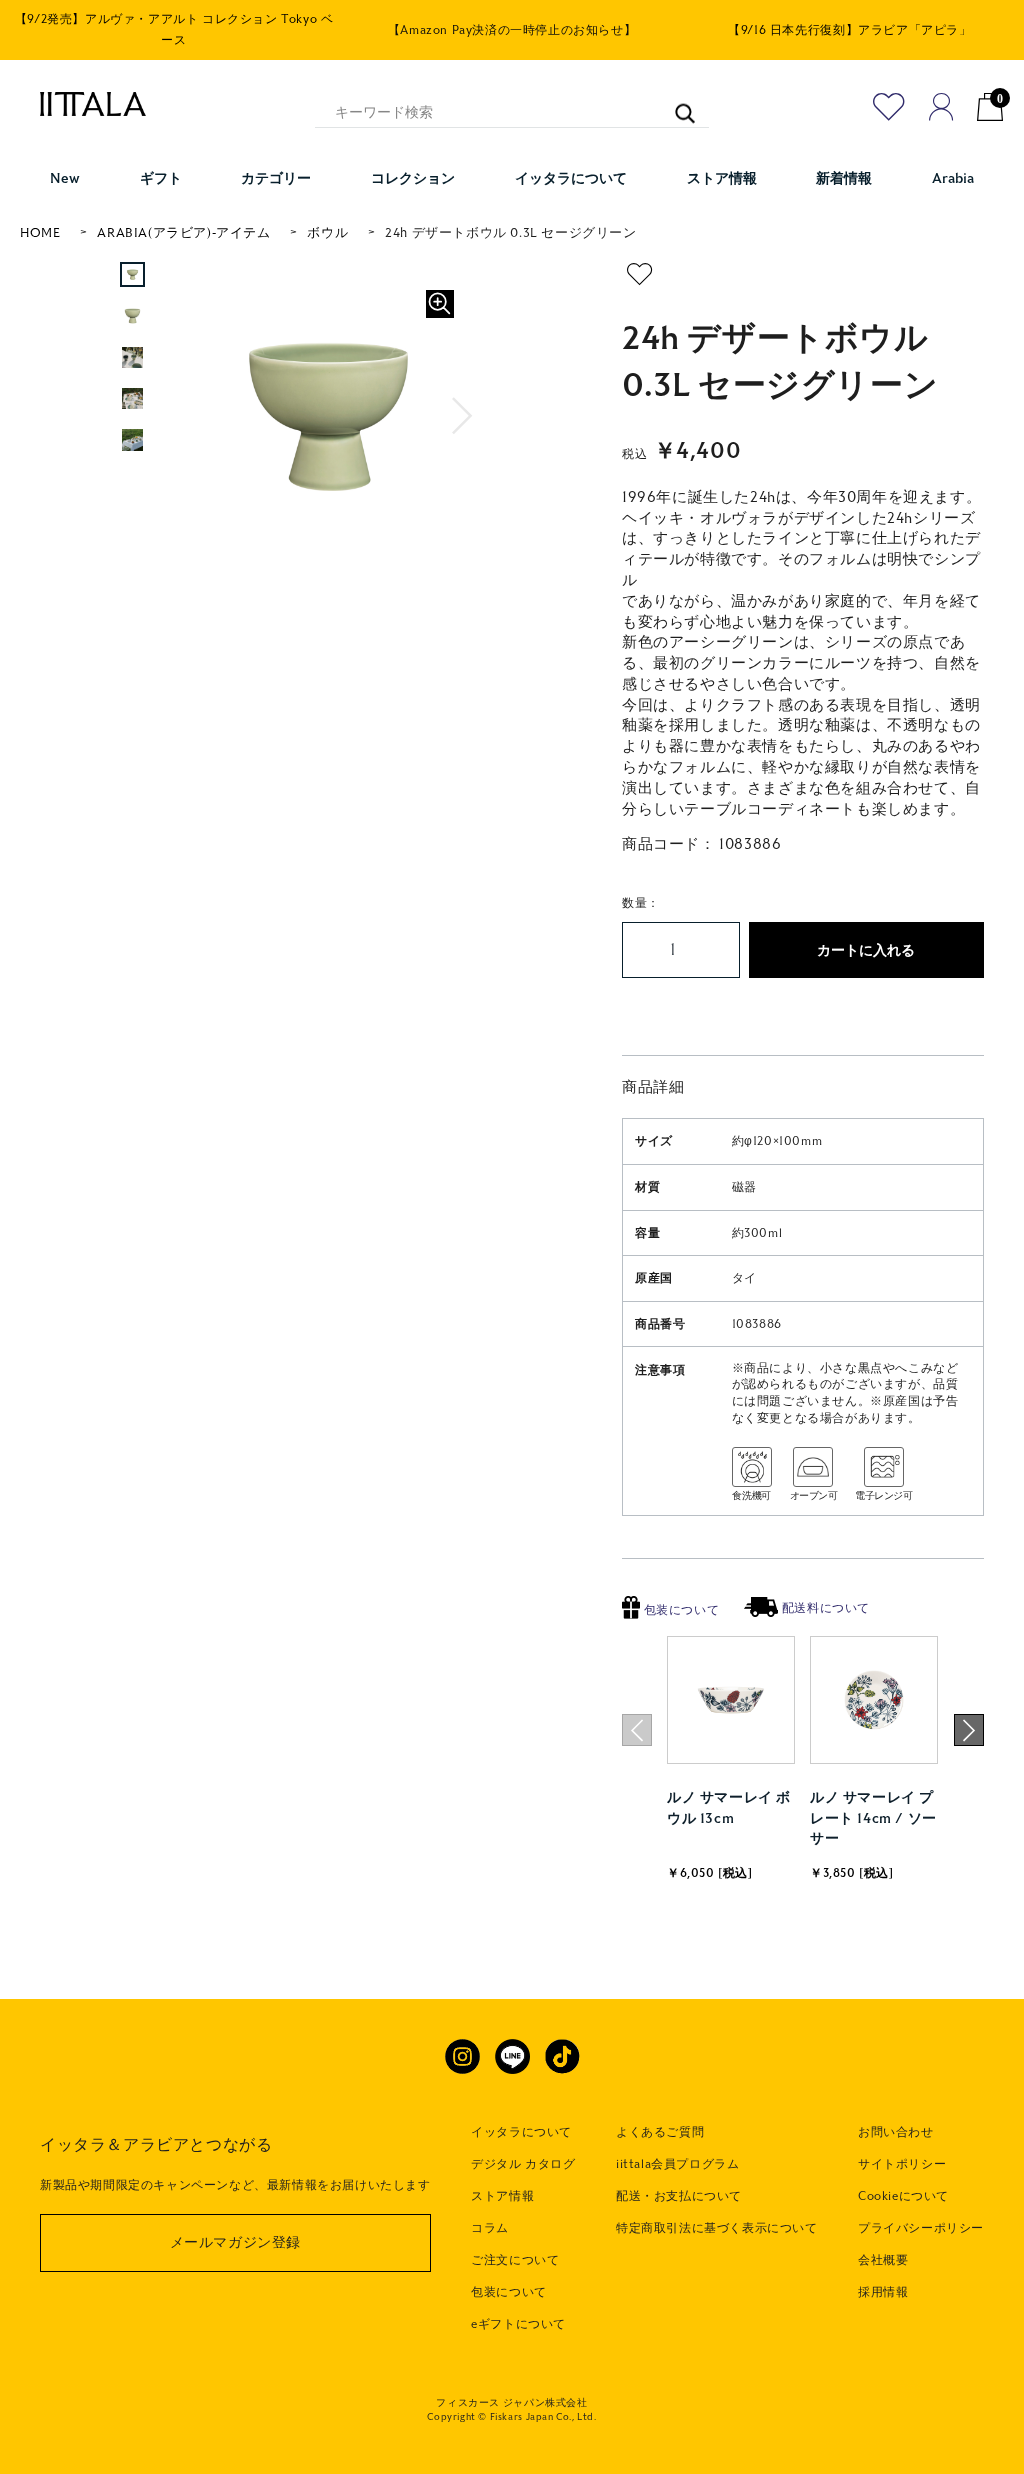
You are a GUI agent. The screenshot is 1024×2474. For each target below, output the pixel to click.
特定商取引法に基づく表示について (717, 2228)
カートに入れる (866, 950)
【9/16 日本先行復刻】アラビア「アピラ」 (849, 30)
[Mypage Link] (941, 107)
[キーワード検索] (675, 103)
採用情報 (883, 2292)
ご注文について (515, 2260)
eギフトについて (518, 2324)
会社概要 (883, 2260)
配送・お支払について (679, 2196)
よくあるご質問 (660, 2132)
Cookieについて (903, 2196)
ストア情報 (502, 2196)
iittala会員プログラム (677, 2164)
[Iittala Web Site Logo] (83, 104)
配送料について (824, 1608)
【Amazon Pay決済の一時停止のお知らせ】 (512, 30)
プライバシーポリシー (921, 2228)
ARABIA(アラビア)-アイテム (183, 233)
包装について (679, 1610)
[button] (462, 415)
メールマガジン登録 (235, 2242)
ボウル (327, 233)
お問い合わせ (896, 2132)
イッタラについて (521, 2132)
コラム (490, 2228)
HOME (40, 233)
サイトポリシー (902, 2164)
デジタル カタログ (523, 2164)
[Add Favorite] (889, 107)
